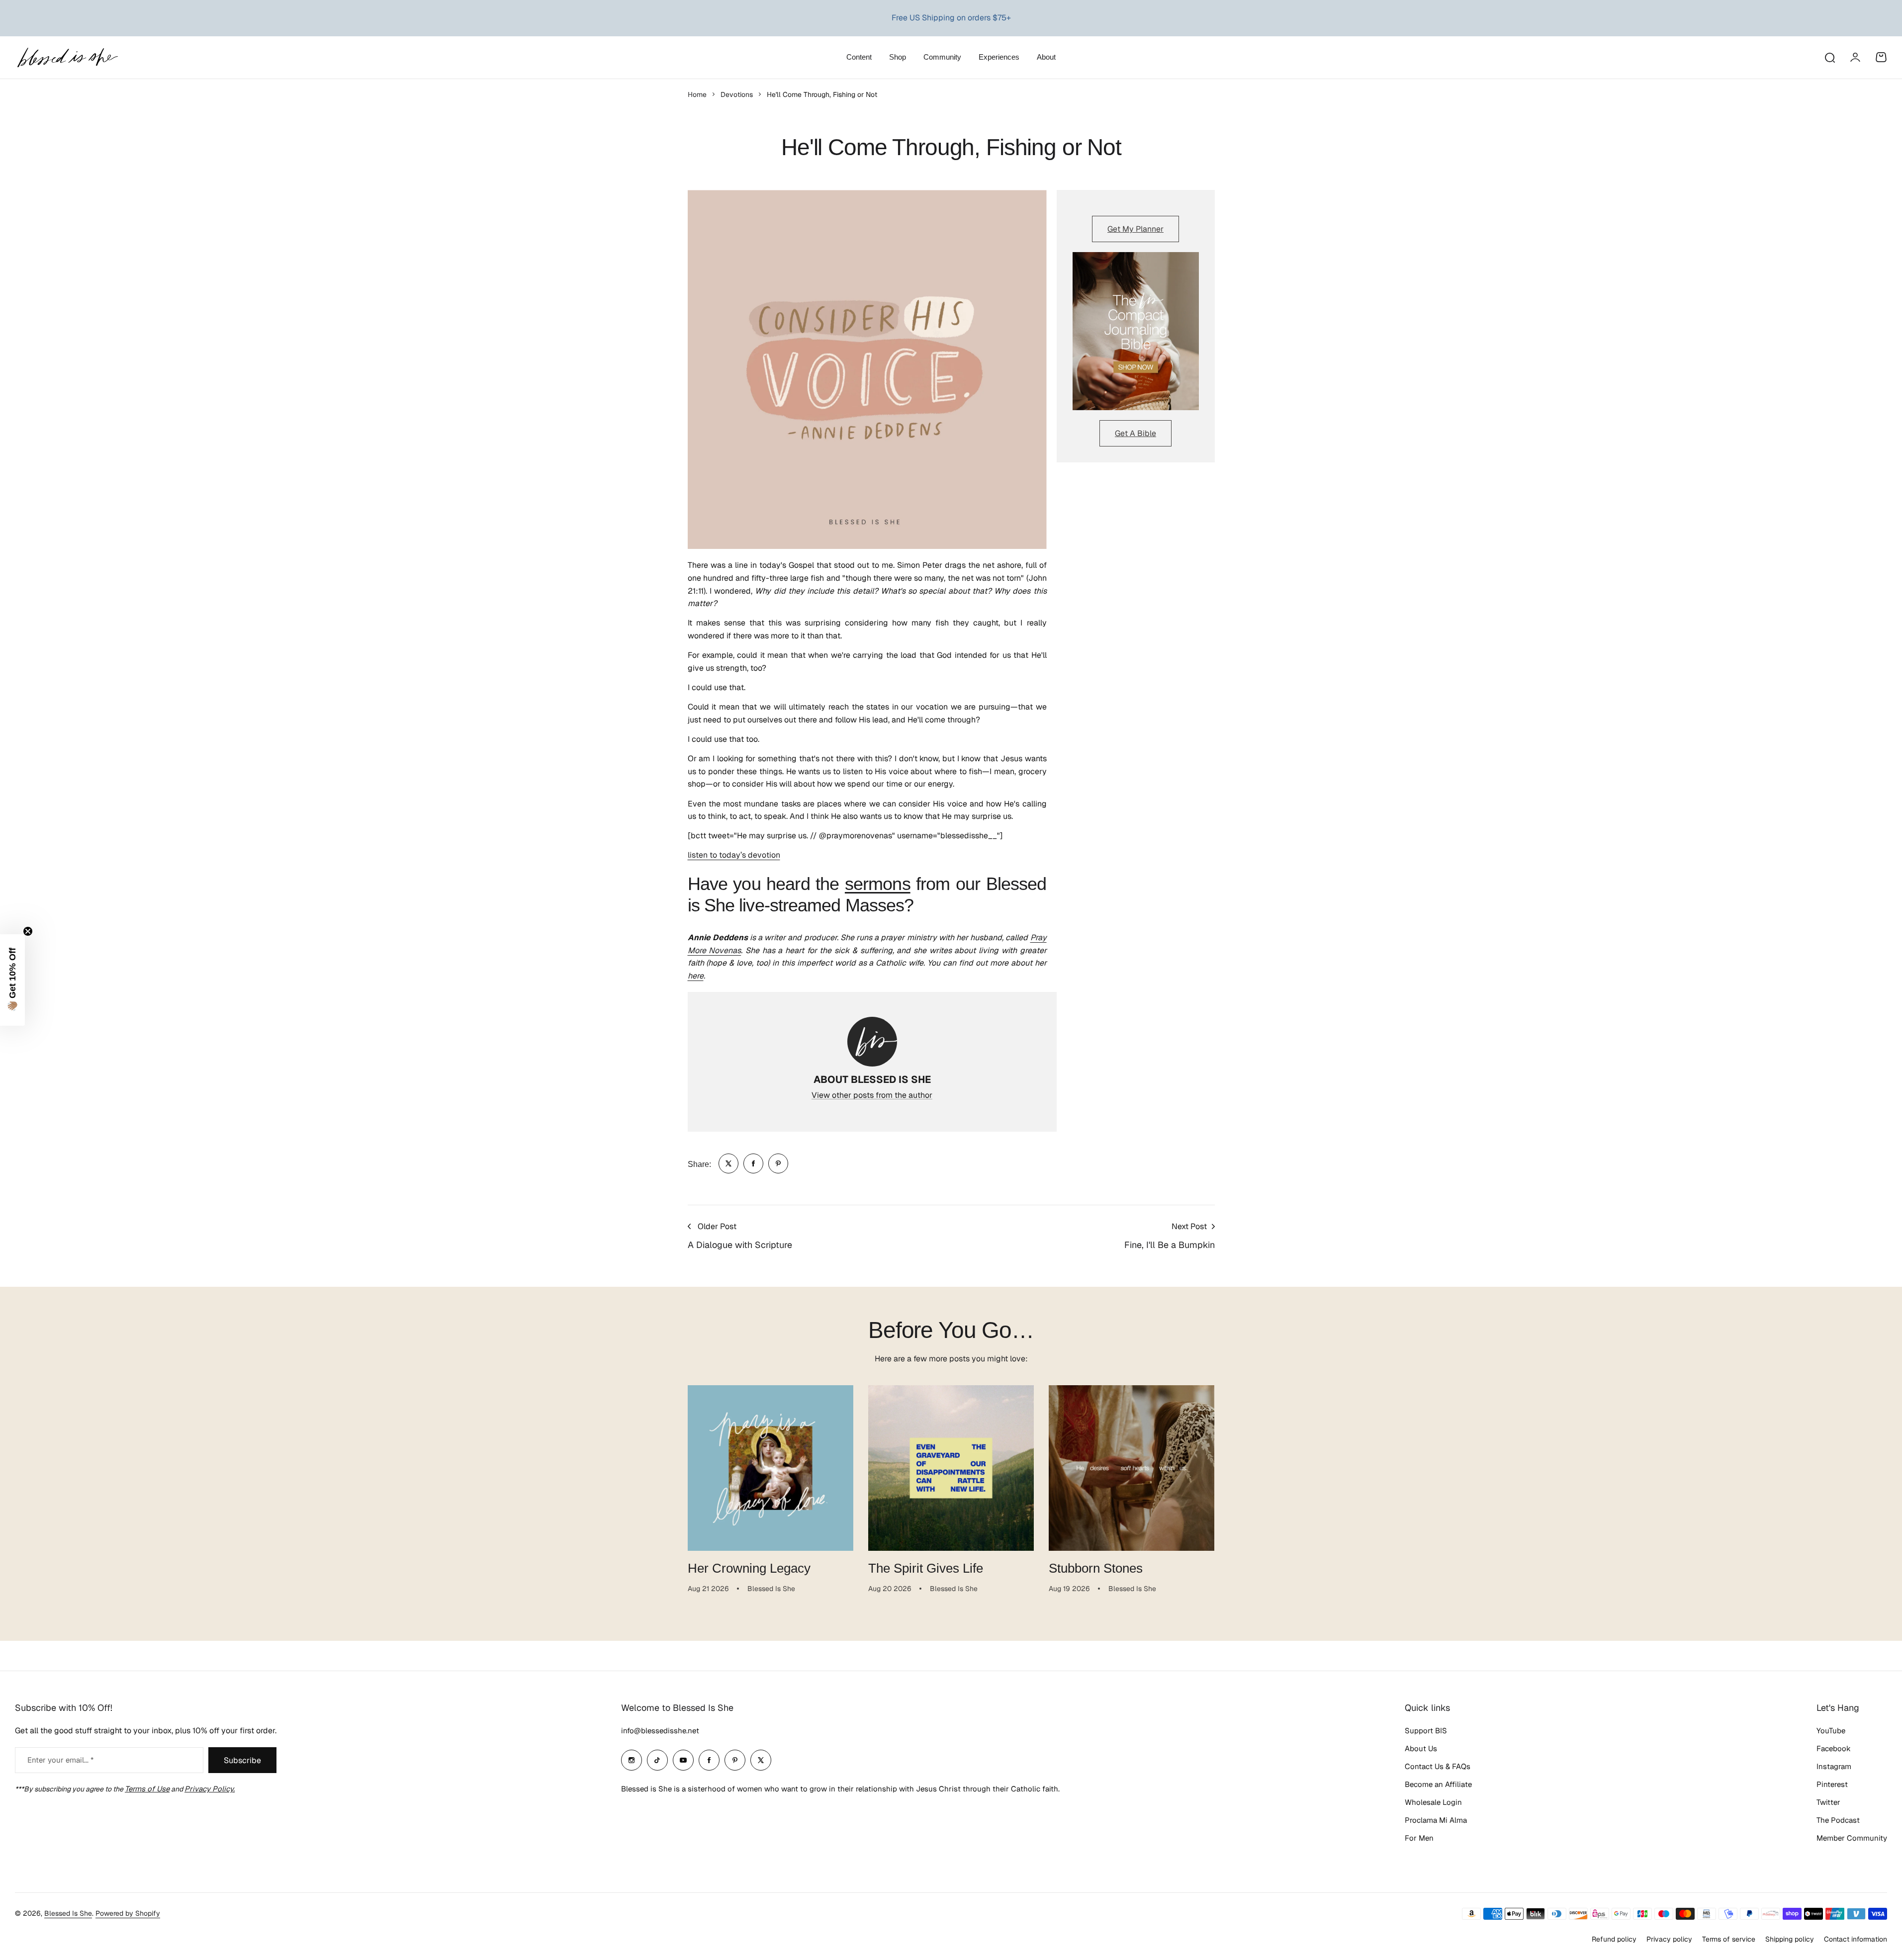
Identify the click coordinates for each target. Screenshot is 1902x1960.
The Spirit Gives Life (926, 1568)
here (696, 976)
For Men (1419, 1838)
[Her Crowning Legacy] (770, 1468)
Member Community (1852, 1838)
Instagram (1834, 1766)
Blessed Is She (68, 1913)
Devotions (737, 94)
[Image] (1136, 331)
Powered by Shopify (128, 1913)
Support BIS (1426, 1731)
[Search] (1829, 57)
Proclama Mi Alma (1436, 1820)
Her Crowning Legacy (749, 1568)
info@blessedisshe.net (660, 1731)
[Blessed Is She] (67, 57)
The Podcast (1838, 1820)
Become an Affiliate (1438, 1784)
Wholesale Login (1433, 1802)
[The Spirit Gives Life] (951, 1468)
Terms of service (1729, 1939)
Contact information (1856, 1939)
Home (697, 94)
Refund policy (1614, 1939)
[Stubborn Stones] (1132, 1468)
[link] (728, 1163)
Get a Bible (1135, 433)
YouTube (1831, 1731)
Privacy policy (1669, 1939)
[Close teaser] (28, 931)
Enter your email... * (60, 1760)
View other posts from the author (872, 1095)
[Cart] (1881, 57)
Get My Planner (1135, 229)
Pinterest (1832, 1784)
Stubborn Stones (1096, 1568)
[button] (12, 980)
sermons (878, 884)
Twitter (1828, 1802)
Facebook (1834, 1748)
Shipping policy (1790, 1939)
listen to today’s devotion (734, 855)
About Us (1421, 1748)
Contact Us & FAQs (1438, 1766)
